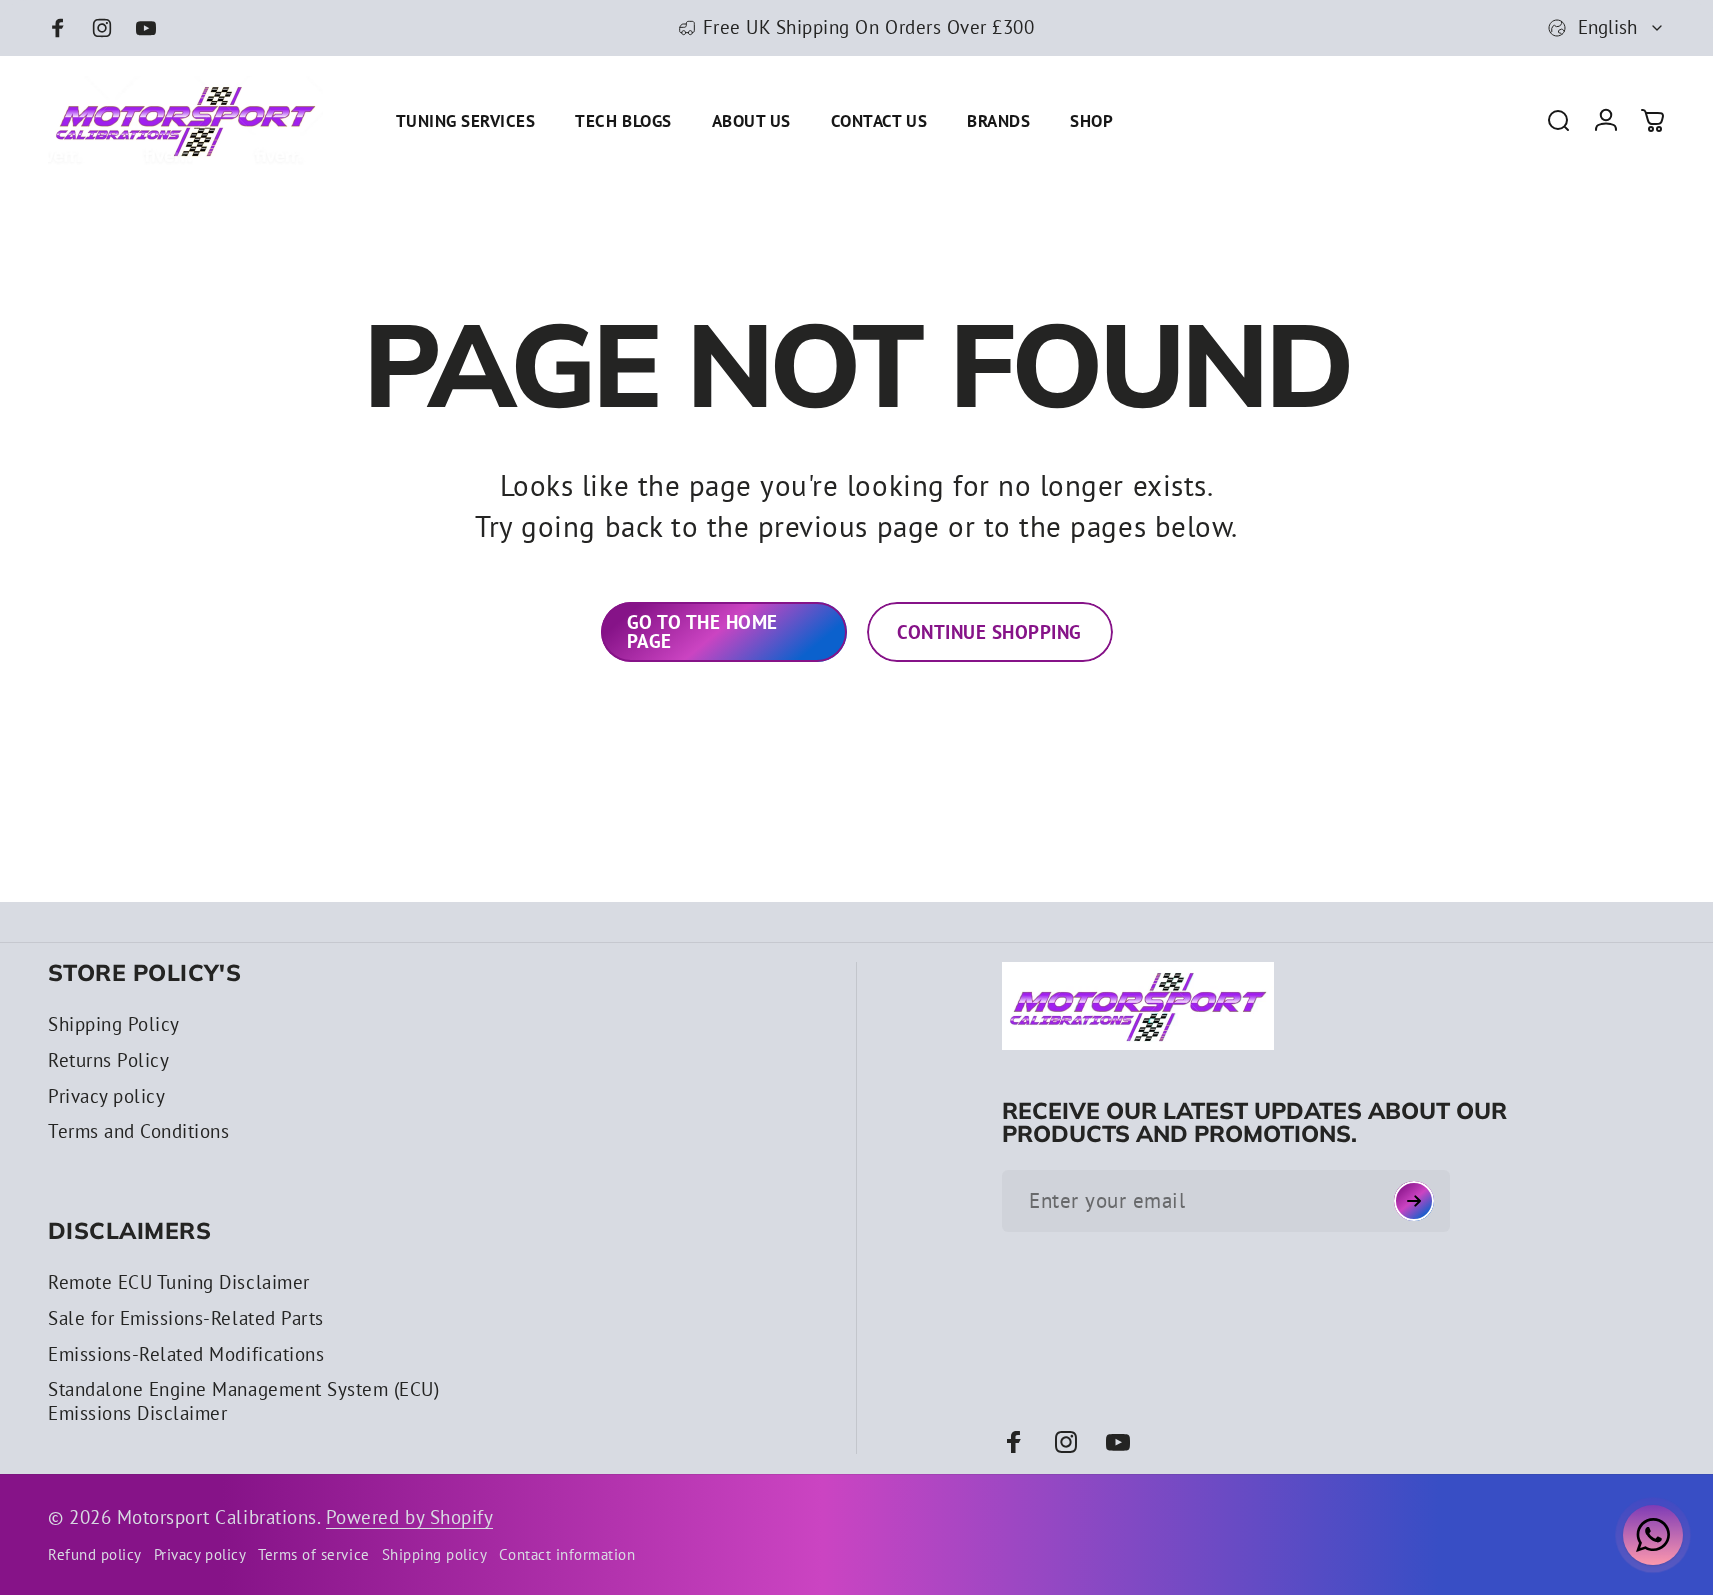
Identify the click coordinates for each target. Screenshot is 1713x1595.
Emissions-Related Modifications (186, 1354)
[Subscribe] (1414, 1201)
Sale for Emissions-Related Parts (186, 1318)
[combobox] (1606, 28)
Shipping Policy (114, 1024)
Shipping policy (435, 1554)
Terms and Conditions (139, 1131)
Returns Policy (108, 1060)
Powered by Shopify (409, 1517)
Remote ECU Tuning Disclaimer (179, 1282)
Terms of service (313, 1554)
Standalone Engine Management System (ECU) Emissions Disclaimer (244, 1401)
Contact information (567, 1554)
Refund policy (95, 1554)
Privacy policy (106, 1096)
